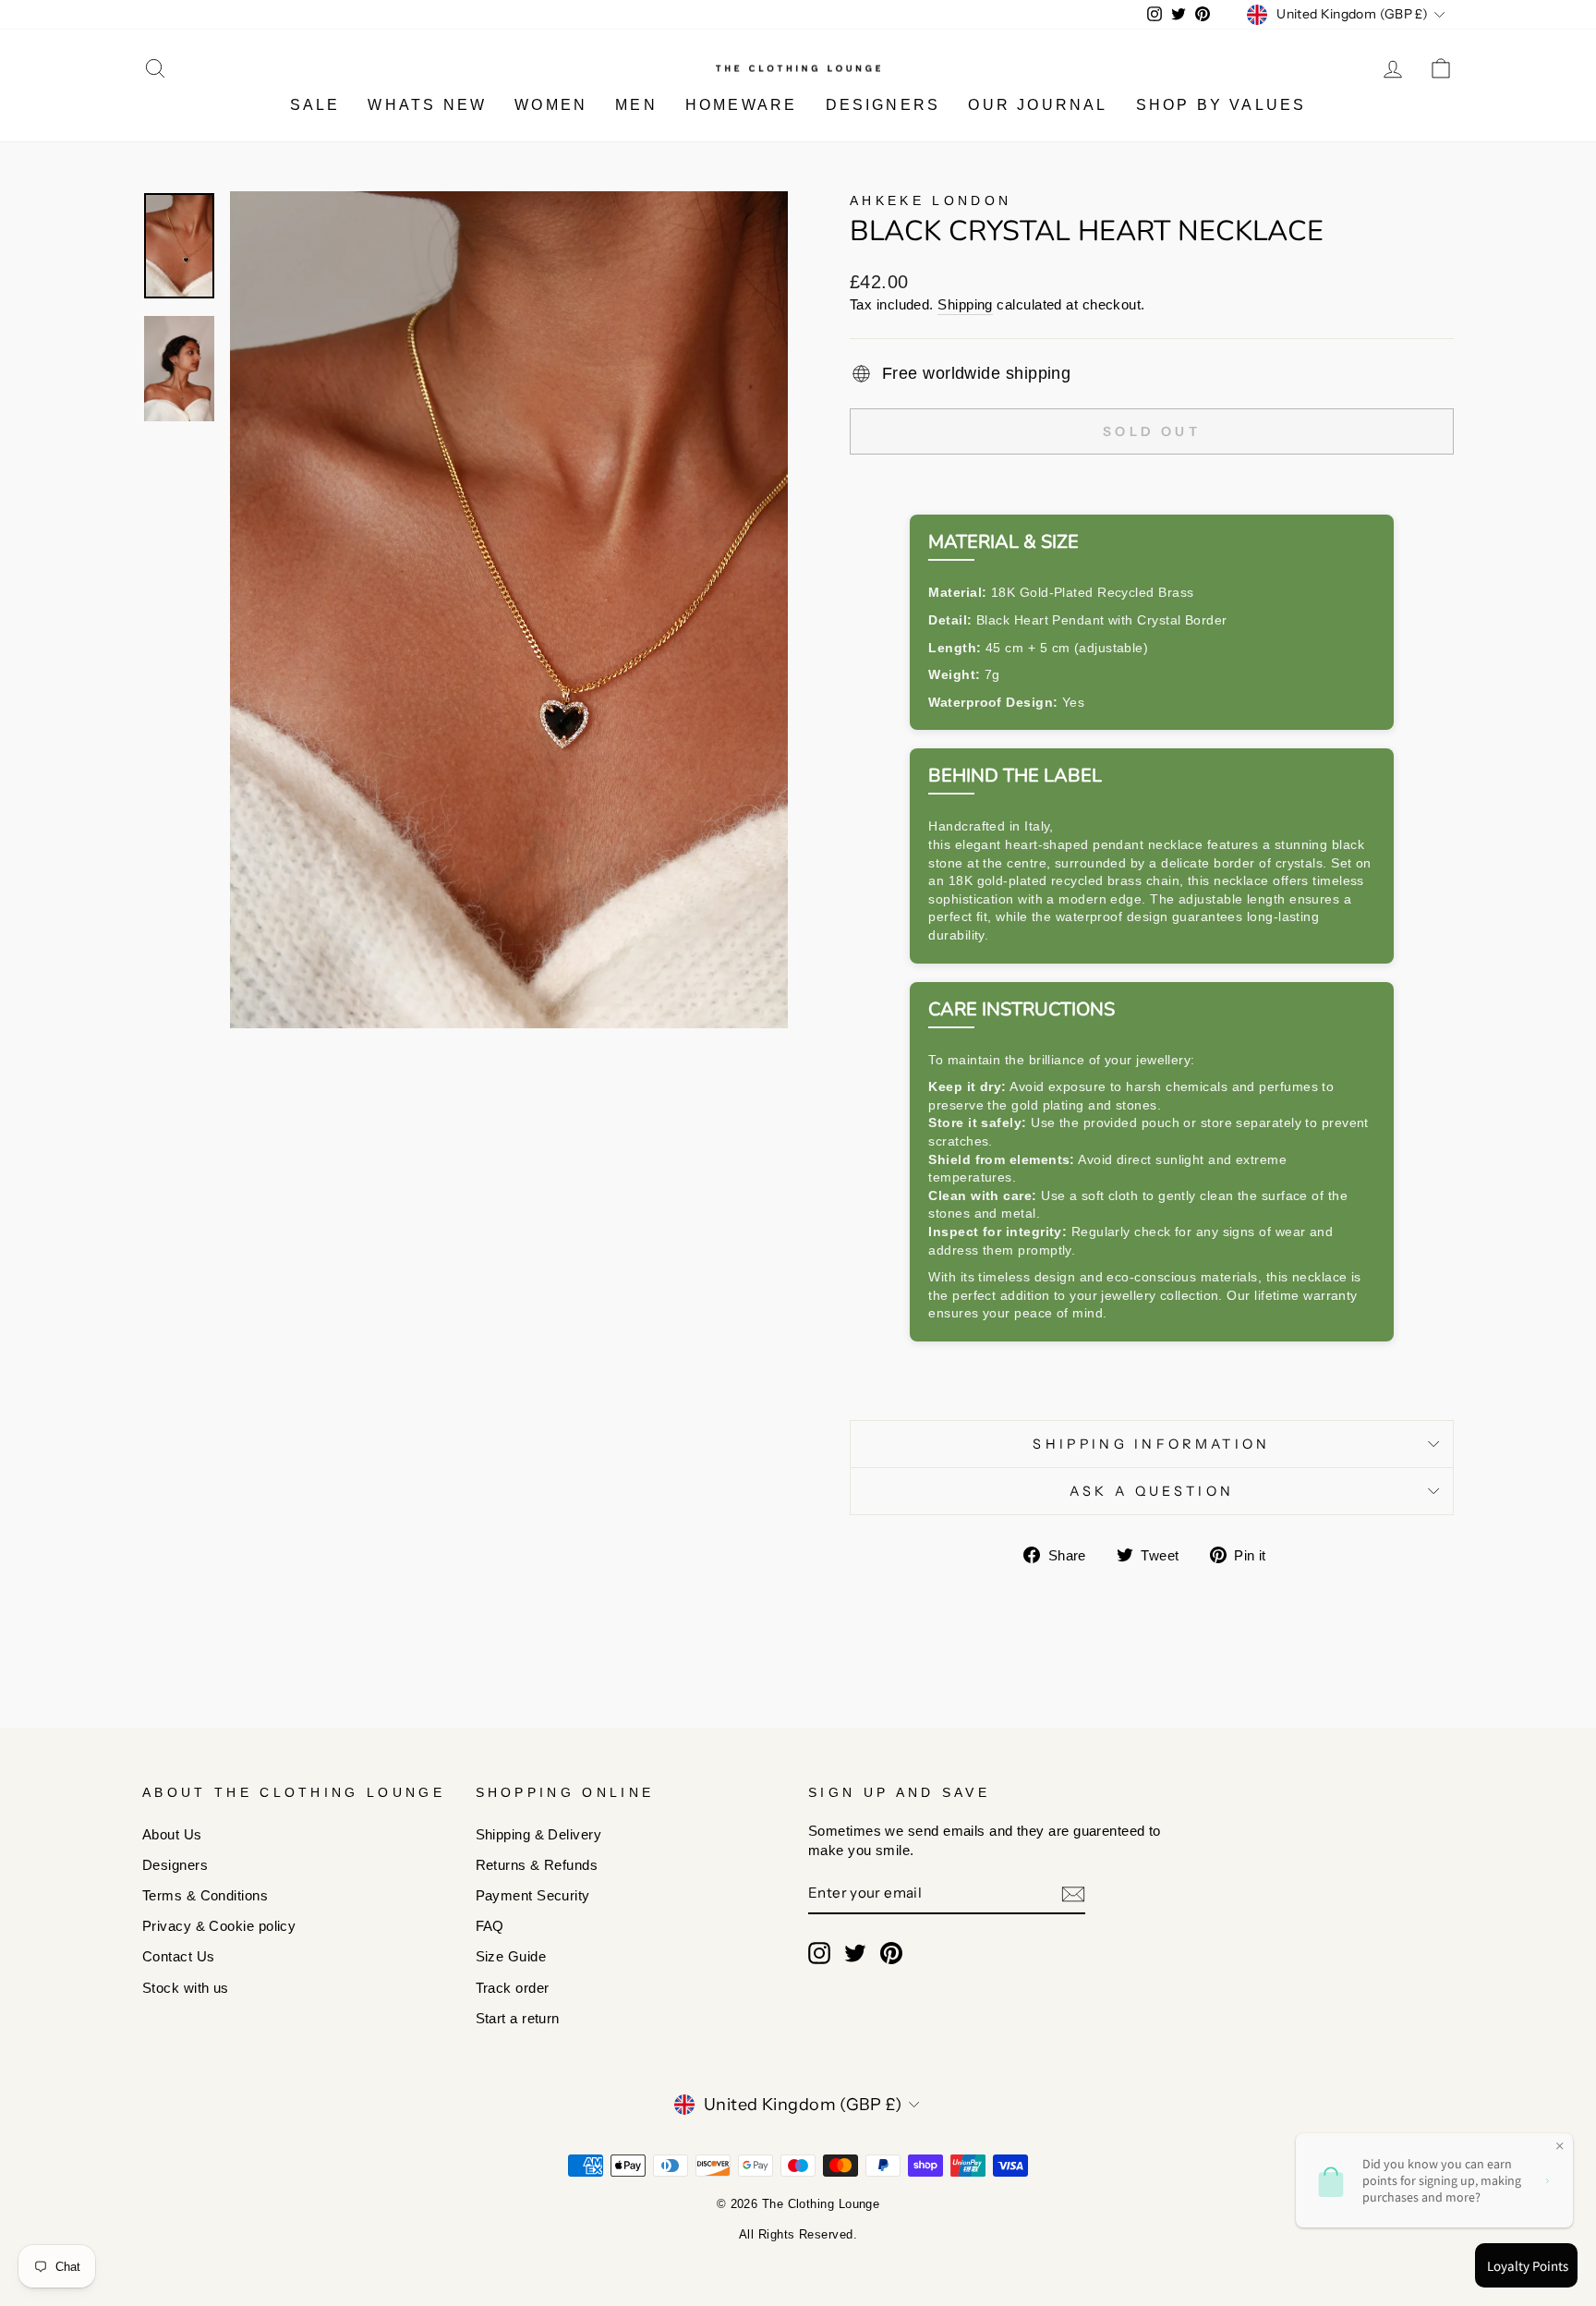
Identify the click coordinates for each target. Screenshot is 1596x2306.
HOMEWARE (742, 105)
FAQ (490, 1926)
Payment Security (533, 1895)
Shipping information (1151, 1444)
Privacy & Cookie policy (219, 1926)
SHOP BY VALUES (1221, 105)
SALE (315, 105)
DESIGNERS (883, 105)
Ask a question (1152, 1491)
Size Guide (511, 1956)
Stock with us (186, 1988)
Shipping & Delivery (539, 1834)
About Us (172, 1834)
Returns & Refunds (537, 1865)
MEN (636, 105)
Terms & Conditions (205, 1895)
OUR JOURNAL (1038, 105)
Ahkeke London (931, 200)
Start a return (518, 2018)
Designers (175, 1865)
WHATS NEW (427, 105)
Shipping (965, 304)
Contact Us (179, 1956)
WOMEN (551, 105)
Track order (513, 1988)
